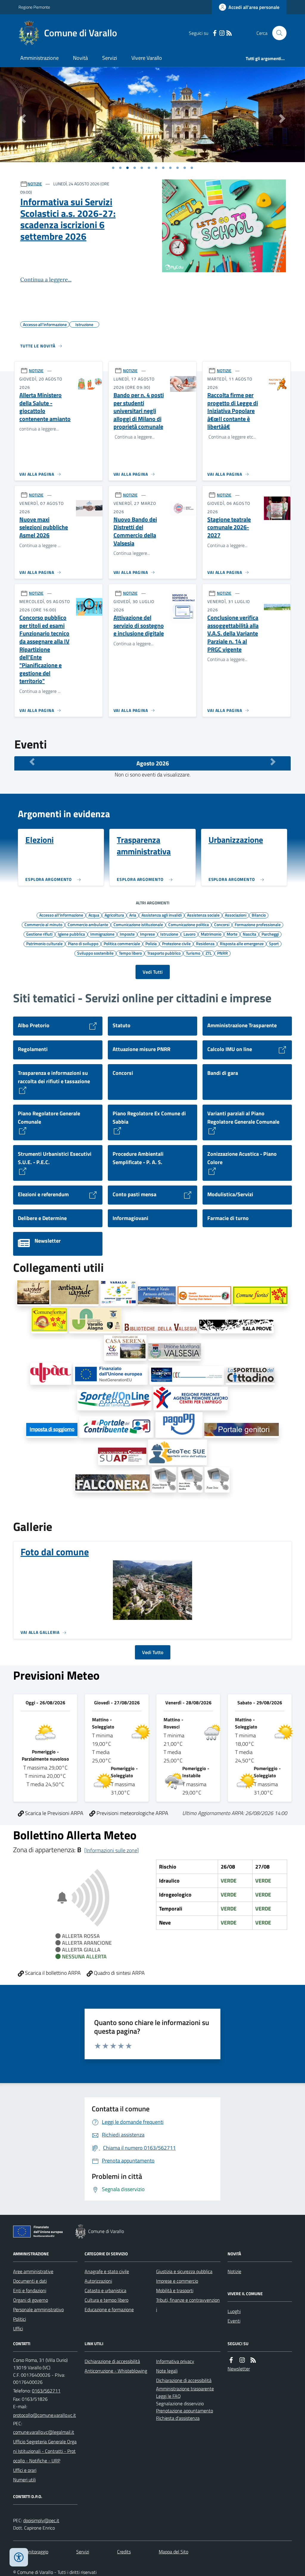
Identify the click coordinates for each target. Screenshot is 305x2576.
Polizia (151, 943)
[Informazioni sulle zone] (112, 1850)
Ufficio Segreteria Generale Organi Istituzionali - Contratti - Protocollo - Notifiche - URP (45, 2451)
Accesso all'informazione (61, 915)
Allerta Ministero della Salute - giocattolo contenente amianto (45, 407)
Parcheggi (270, 934)
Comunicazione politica (189, 924)
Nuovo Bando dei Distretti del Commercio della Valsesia (135, 531)
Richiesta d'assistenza (178, 2418)
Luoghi (234, 2311)
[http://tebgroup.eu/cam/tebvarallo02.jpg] (164, 1480)
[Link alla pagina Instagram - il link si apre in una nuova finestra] (222, 33)
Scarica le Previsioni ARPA (54, 1813)
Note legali (167, 2371)
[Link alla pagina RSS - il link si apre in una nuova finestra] (229, 33)
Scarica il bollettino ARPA (52, 1973)
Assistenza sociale (203, 915)
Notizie (234, 2271)
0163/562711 (46, 2391)
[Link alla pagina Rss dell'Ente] (253, 2360)
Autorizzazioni (98, 2281)
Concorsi (222, 924)
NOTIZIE (35, 184)
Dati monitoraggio (31, 2552)
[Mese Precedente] (32, 762)
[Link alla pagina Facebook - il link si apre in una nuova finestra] (215, 33)
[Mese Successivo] (273, 762)
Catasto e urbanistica (105, 2290)
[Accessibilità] (19, 2557)
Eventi (234, 2321)
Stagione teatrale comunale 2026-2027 (229, 527)
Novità (80, 58)
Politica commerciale (122, 943)
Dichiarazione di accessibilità (112, 2361)
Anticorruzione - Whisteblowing (116, 2371)
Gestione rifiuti (39, 934)
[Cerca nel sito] (277, 33)
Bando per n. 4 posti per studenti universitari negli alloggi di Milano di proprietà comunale (139, 411)
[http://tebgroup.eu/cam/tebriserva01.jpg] (217, 1480)
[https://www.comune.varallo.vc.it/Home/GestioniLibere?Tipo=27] (111, 1375)
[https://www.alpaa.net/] (51, 1374)
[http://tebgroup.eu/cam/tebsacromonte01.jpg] (190, 1480)
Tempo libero (130, 953)
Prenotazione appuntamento (185, 2411)
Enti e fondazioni (30, 2290)
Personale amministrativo (38, 2309)
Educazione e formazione (109, 2309)
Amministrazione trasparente (185, 2389)
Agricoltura (114, 915)
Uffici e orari (25, 2470)
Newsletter (239, 2369)
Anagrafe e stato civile (107, 2271)
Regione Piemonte (34, 7)
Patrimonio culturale (44, 943)
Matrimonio (211, 934)
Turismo (193, 953)
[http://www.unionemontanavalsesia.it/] (175, 1352)
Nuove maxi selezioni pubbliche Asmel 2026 (44, 527)
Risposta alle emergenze (242, 943)
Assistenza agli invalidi (162, 915)
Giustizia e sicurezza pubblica (184, 2271)
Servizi (110, 58)
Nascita (249, 934)
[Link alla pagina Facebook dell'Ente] (231, 2360)
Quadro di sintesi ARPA (119, 1973)
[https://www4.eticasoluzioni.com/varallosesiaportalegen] (242, 1430)
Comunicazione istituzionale (138, 924)
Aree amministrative (33, 2271)
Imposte (127, 934)
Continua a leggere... (46, 279)
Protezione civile (176, 943)
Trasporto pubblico (164, 953)
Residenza (205, 943)
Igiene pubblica (71, 934)
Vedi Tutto (153, 1652)
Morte (232, 934)
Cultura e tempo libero (106, 2300)
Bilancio (259, 915)
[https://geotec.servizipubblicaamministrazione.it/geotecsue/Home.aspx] (178, 1452)
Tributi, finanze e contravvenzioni (188, 2305)
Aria (133, 915)
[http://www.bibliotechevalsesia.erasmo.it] (160, 1328)
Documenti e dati (30, 2281)
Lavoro (189, 934)
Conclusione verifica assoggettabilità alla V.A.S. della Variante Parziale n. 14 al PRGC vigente (233, 634)
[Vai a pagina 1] (113, 168)
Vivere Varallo (147, 58)
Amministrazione (39, 58)
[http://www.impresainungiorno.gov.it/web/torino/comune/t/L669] (122, 1456)
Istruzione (169, 934)
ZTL (209, 953)
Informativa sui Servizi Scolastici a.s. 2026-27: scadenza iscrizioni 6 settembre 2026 (68, 219)
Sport (274, 943)
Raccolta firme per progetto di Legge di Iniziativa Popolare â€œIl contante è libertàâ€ (233, 411)
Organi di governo (31, 2300)
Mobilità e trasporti (175, 2290)
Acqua (94, 915)
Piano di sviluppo (83, 943)
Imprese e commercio (177, 2281)
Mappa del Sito (173, 2552)
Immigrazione (102, 934)
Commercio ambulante (88, 924)
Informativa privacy (175, 2361)
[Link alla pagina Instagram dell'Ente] (242, 2360)
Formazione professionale (258, 924)
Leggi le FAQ (168, 2396)
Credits (124, 2552)
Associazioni (236, 915)
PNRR (222, 953)
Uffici (18, 2328)
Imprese (147, 934)
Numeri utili (24, 2480)
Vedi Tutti (153, 972)
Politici (20, 2319)
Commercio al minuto (43, 924)
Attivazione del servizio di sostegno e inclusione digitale (139, 626)
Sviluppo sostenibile (95, 953)
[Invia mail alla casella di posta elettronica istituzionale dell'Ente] (45, 2415)
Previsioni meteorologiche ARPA (132, 1813)
